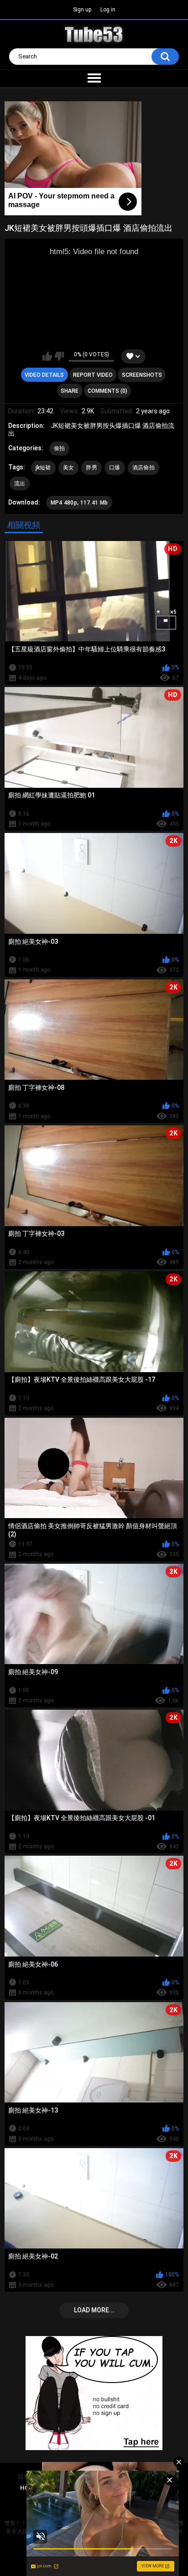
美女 (69, 468)
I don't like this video (59, 356)
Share (70, 391)
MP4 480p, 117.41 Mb (79, 503)
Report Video (93, 375)
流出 (20, 484)
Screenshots (142, 375)
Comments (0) (107, 391)
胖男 (91, 468)
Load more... (94, 2310)
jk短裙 (43, 468)
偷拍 (60, 448)
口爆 (115, 468)
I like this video (47, 356)
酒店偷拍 (144, 468)
